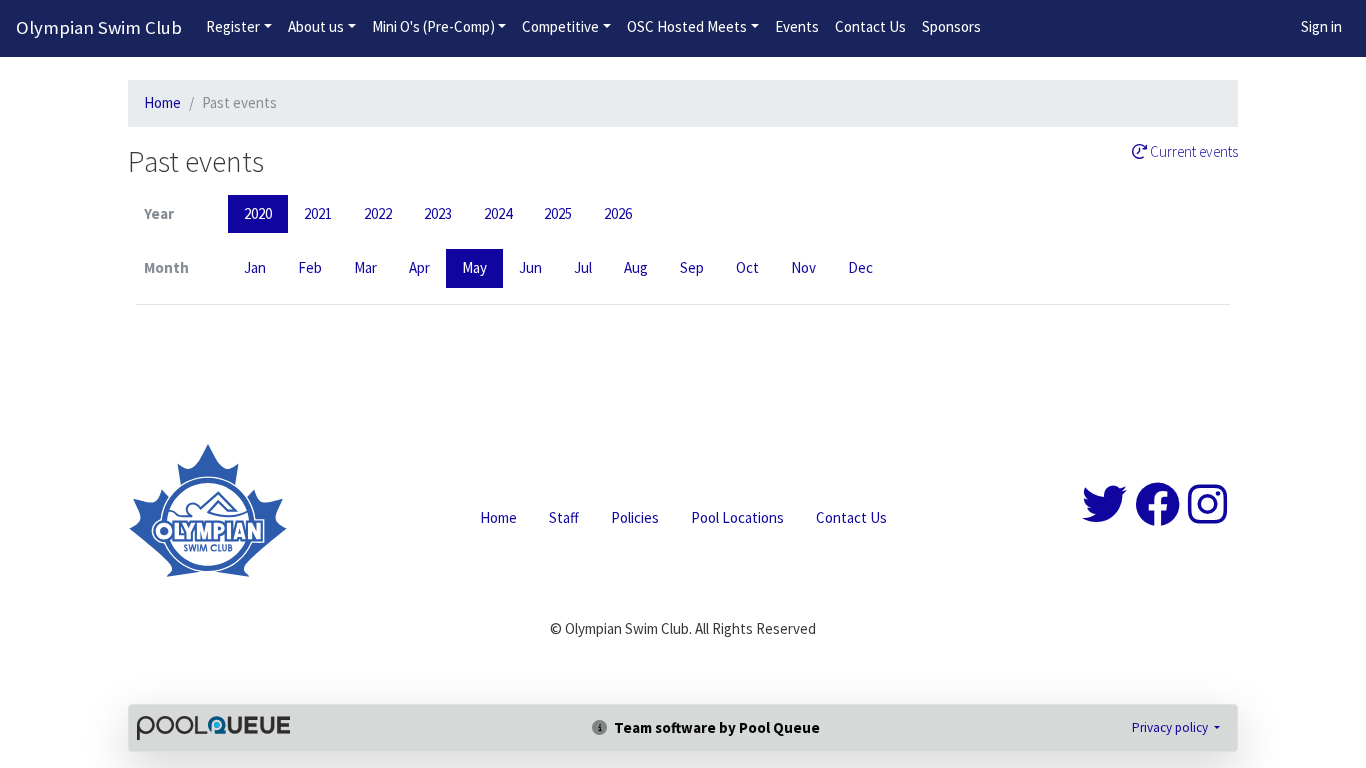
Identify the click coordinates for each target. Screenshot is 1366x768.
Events (797, 26)
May (474, 267)
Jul (583, 267)
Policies (635, 517)
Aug (636, 267)
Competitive (560, 26)
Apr (419, 267)
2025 (558, 213)
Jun (530, 267)
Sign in (1321, 26)
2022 (378, 213)
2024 (498, 213)
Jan (255, 267)
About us (316, 26)
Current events (1192, 152)
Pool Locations (737, 517)
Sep (692, 267)
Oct (747, 267)
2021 (318, 213)
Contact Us (870, 26)
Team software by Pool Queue (715, 727)
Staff (564, 517)
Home (162, 102)
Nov (803, 267)
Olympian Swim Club (99, 27)
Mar (365, 267)
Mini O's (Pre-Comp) (433, 26)
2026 (618, 213)
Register (233, 26)
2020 (258, 213)
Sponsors (951, 26)
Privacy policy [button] (1171, 727)
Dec (860, 267)
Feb (310, 267)
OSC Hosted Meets (687, 26)
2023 (438, 213)
